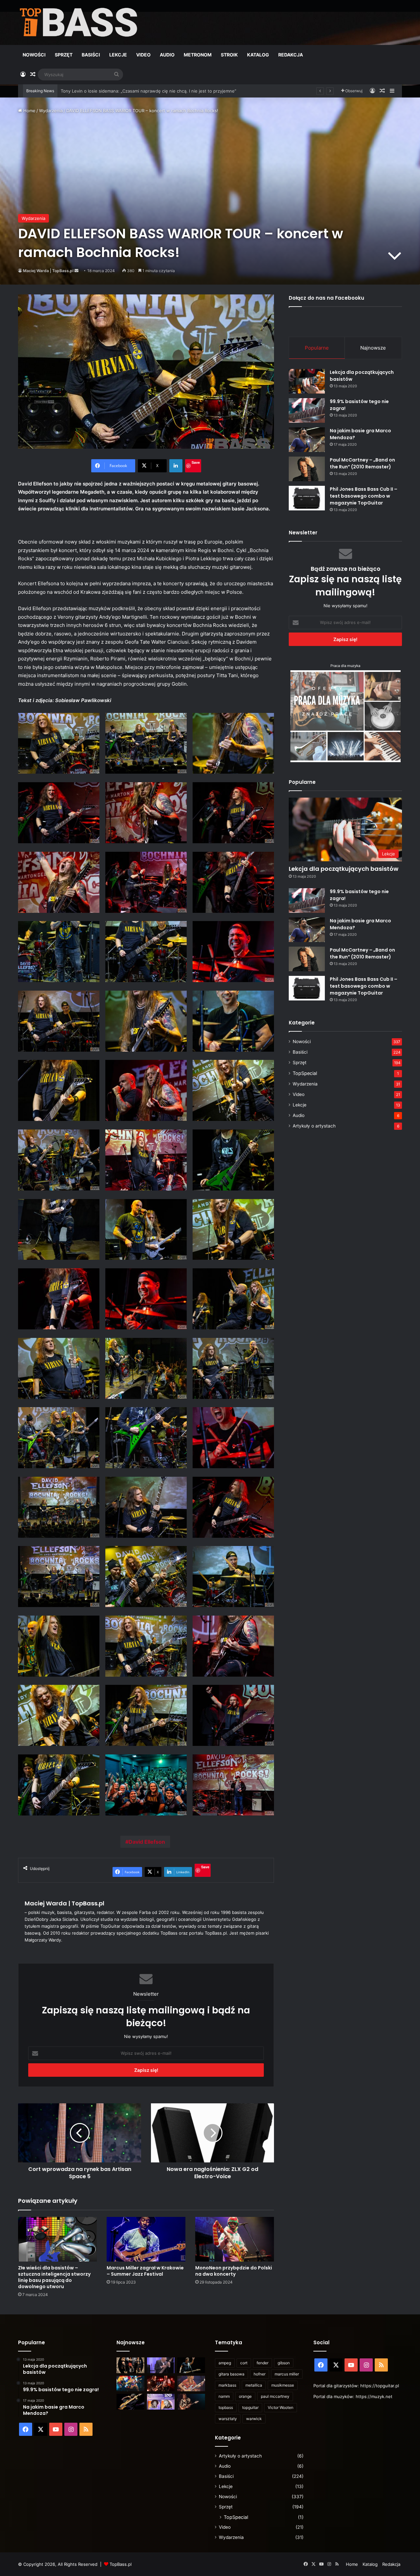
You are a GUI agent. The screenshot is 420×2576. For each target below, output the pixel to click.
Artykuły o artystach (314, 1126)
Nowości (34, 55)
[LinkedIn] (176, 466)
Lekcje (118, 55)
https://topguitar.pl (380, 2386)
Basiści (91, 55)
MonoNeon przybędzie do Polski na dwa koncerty (234, 2271)
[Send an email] (76, 271)
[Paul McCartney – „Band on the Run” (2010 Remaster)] (307, 469)
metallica (254, 2385)
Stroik (229, 55)
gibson (284, 2363)
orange (245, 2396)
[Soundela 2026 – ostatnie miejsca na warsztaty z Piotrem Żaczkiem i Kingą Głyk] (161, 2402)
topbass (226, 2407)
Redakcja (291, 55)
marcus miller (287, 2374)
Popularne (317, 348)
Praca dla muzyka (345, 666)
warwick (254, 2419)
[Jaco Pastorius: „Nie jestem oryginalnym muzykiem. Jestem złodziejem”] (191, 2384)
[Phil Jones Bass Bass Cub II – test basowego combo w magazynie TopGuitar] (307, 498)
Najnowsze (373, 348)
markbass (227, 2385)
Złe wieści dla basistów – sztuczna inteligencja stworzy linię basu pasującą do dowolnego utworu (54, 2277)
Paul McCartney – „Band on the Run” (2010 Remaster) (362, 463)
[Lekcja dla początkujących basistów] (307, 381)
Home (29, 111)
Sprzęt (64, 55)
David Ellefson (147, 1842)
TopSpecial (305, 1073)
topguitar (250, 2407)
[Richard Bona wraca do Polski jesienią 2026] (130, 2402)
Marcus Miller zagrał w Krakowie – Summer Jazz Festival (145, 2271)
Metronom (198, 55)
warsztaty (228, 2419)
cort (244, 2363)
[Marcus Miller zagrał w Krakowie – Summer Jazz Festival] (146, 2239)
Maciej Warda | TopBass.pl (48, 271)
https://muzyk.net (374, 2396)
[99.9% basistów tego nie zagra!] (307, 410)
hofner (260, 2374)
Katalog (258, 55)
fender (262, 2363)
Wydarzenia (51, 111)
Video (143, 55)
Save (196, 462)
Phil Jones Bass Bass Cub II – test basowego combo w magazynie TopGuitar (364, 496)
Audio (167, 55)
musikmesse (283, 2385)
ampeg (225, 2363)
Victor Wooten (281, 2407)
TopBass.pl (121, 2564)
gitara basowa (231, 2374)
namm (224, 2396)
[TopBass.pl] (79, 22)
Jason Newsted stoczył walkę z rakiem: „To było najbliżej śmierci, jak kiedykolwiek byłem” (152, 91)
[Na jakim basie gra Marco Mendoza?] (307, 440)
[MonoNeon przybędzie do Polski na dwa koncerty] (235, 2239)
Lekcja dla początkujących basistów (344, 869)
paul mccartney (275, 2396)
